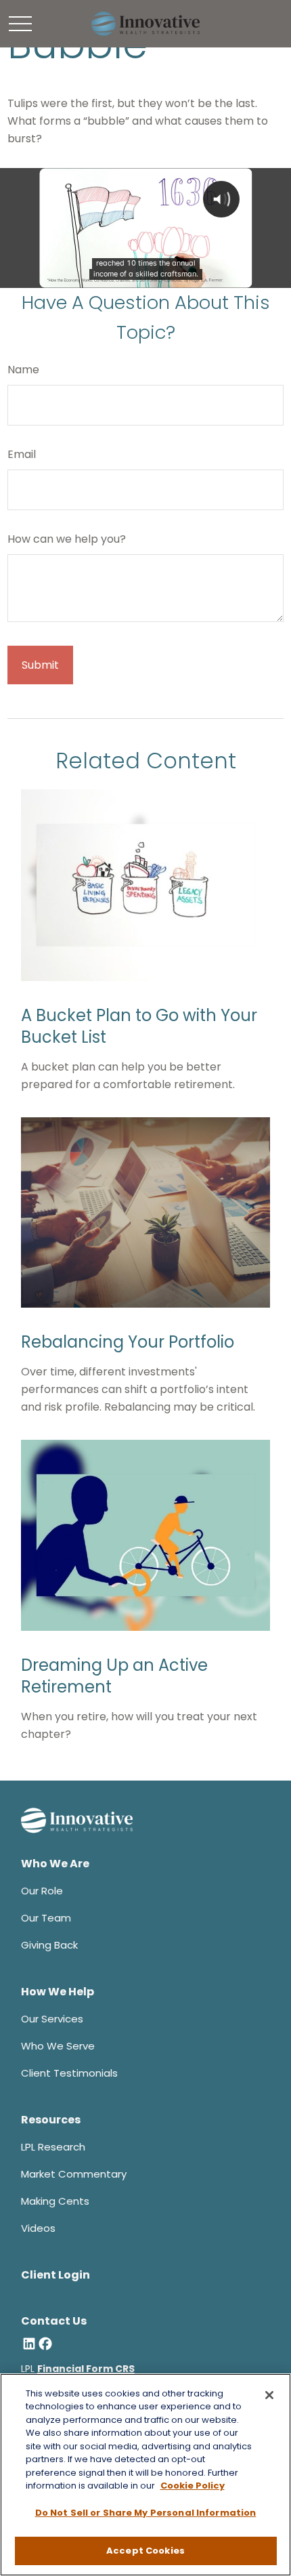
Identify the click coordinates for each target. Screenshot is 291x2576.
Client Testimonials (69, 2073)
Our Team (46, 1918)
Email (22, 454)
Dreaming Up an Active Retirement (114, 1676)
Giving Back (49, 1945)
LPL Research (53, 2147)
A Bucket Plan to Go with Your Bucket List (139, 1026)
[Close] (269, 2395)
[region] (145, 2475)
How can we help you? (67, 539)
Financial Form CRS (86, 2369)
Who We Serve (58, 2046)
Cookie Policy (193, 2486)
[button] (55, 1864)
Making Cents (55, 2201)
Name (23, 370)
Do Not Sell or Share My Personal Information (146, 2513)
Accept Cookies (145, 2551)
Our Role (42, 1891)
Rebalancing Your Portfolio (128, 1342)
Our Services (52, 2019)
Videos (38, 2228)
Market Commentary (74, 2174)
